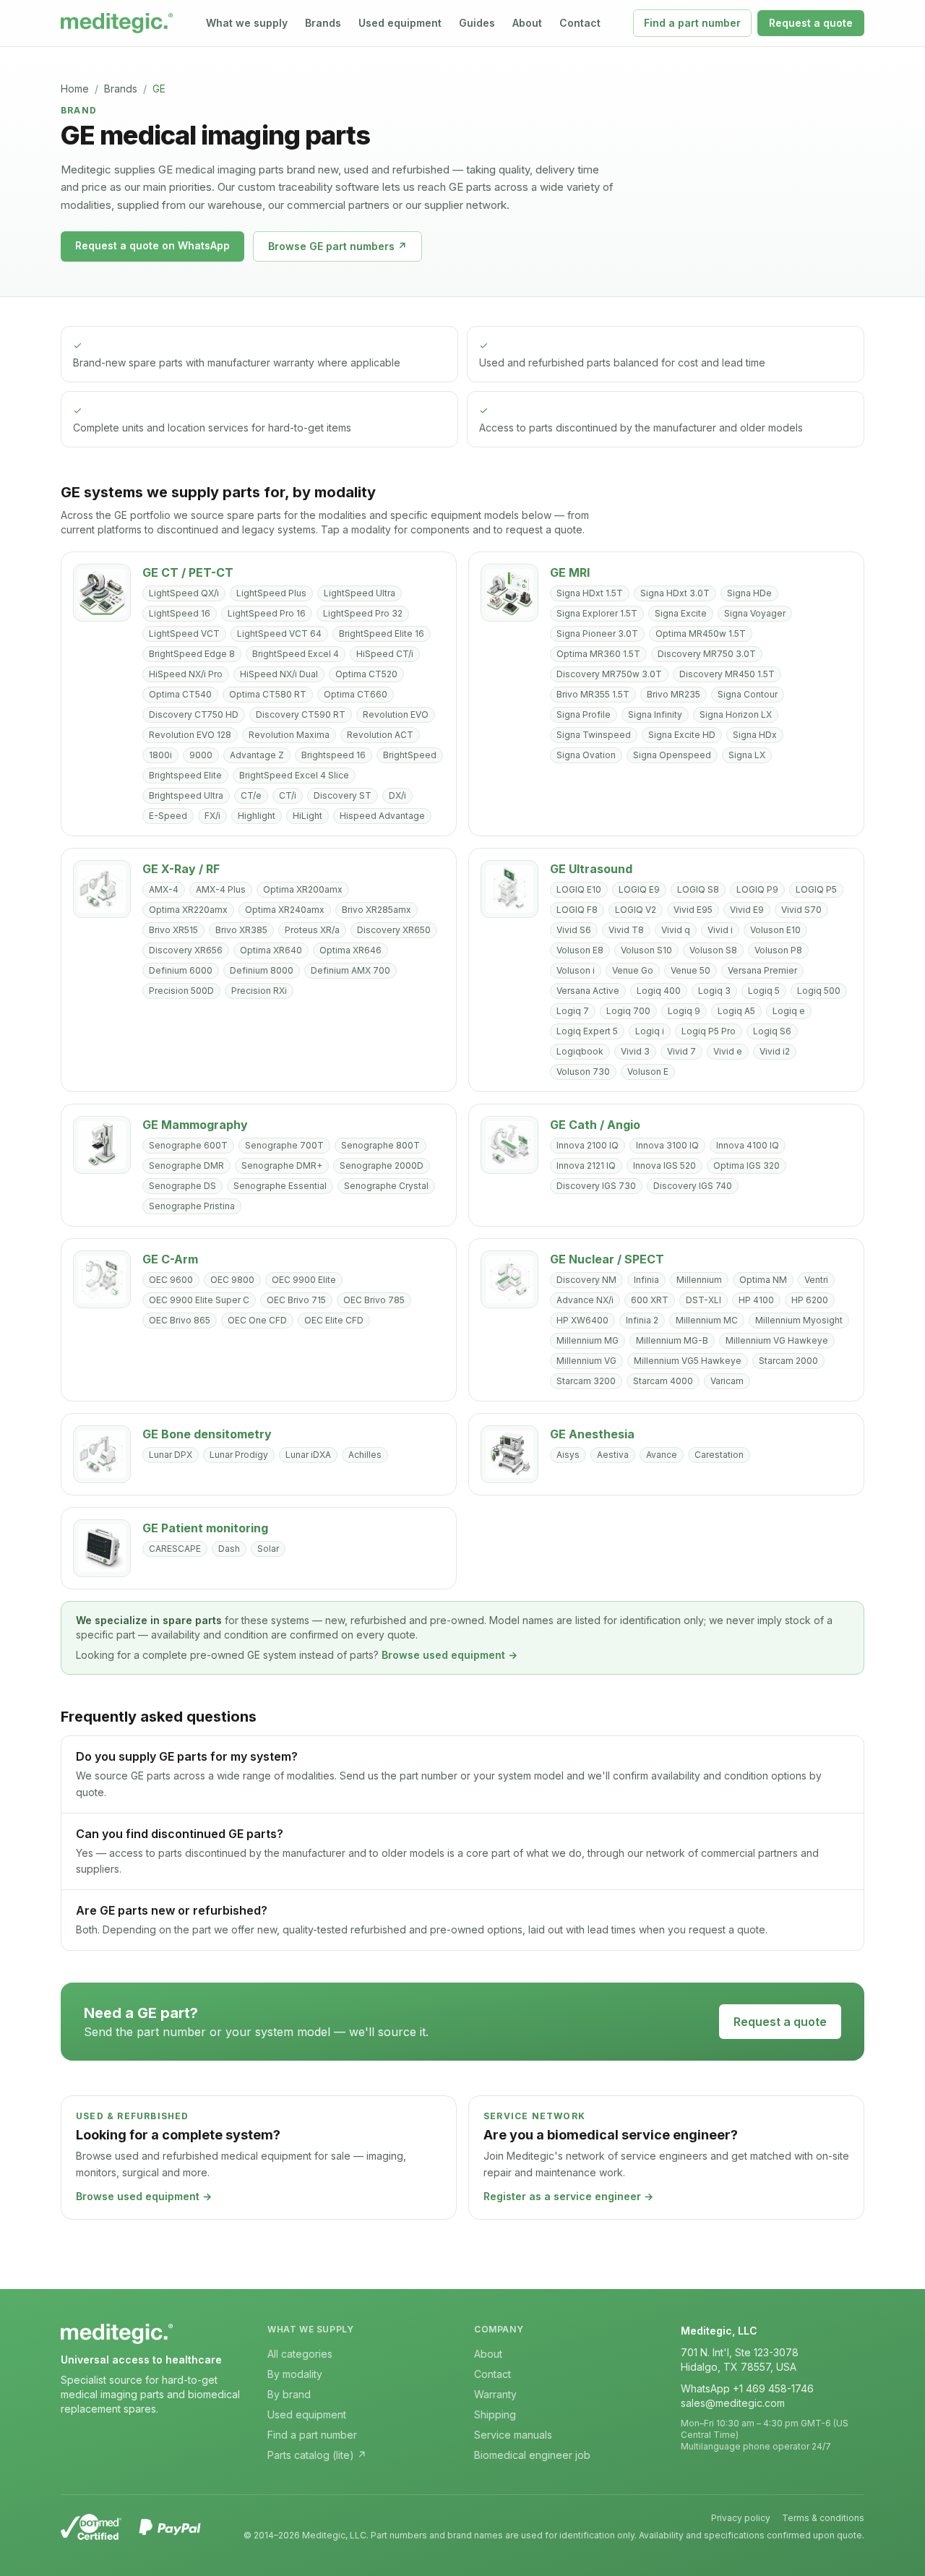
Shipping (495, 2414)
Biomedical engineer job (532, 2455)
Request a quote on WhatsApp (152, 245)
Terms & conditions (823, 2518)
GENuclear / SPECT (607, 1259)
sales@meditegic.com (733, 2403)
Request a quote (811, 23)
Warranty (495, 2394)
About (527, 23)
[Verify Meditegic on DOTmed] (91, 2527)
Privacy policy (741, 2518)
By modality (295, 2374)
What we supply (247, 23)
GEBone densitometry (207, 1434)
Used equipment (400, 23)
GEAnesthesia (592, 1434)
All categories (300, 2354)
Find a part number (692, 23)
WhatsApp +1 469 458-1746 (747, 2388)
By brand (289, 2394)
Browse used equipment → (449, 1655)
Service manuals (513, 2435)
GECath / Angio (595, 1125)
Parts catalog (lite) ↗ (317, 2455)
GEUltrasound (591, 869)
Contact (580, 23)
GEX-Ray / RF (181, 869)
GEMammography (195, 1125)
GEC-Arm (170, 1259)
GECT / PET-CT (188, 572)
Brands (323, 23)
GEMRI (570, 572)
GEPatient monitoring (205, 1528)
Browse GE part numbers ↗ (337, 246)
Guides (477, 23)
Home (75, 89)
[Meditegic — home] (117, 23)
